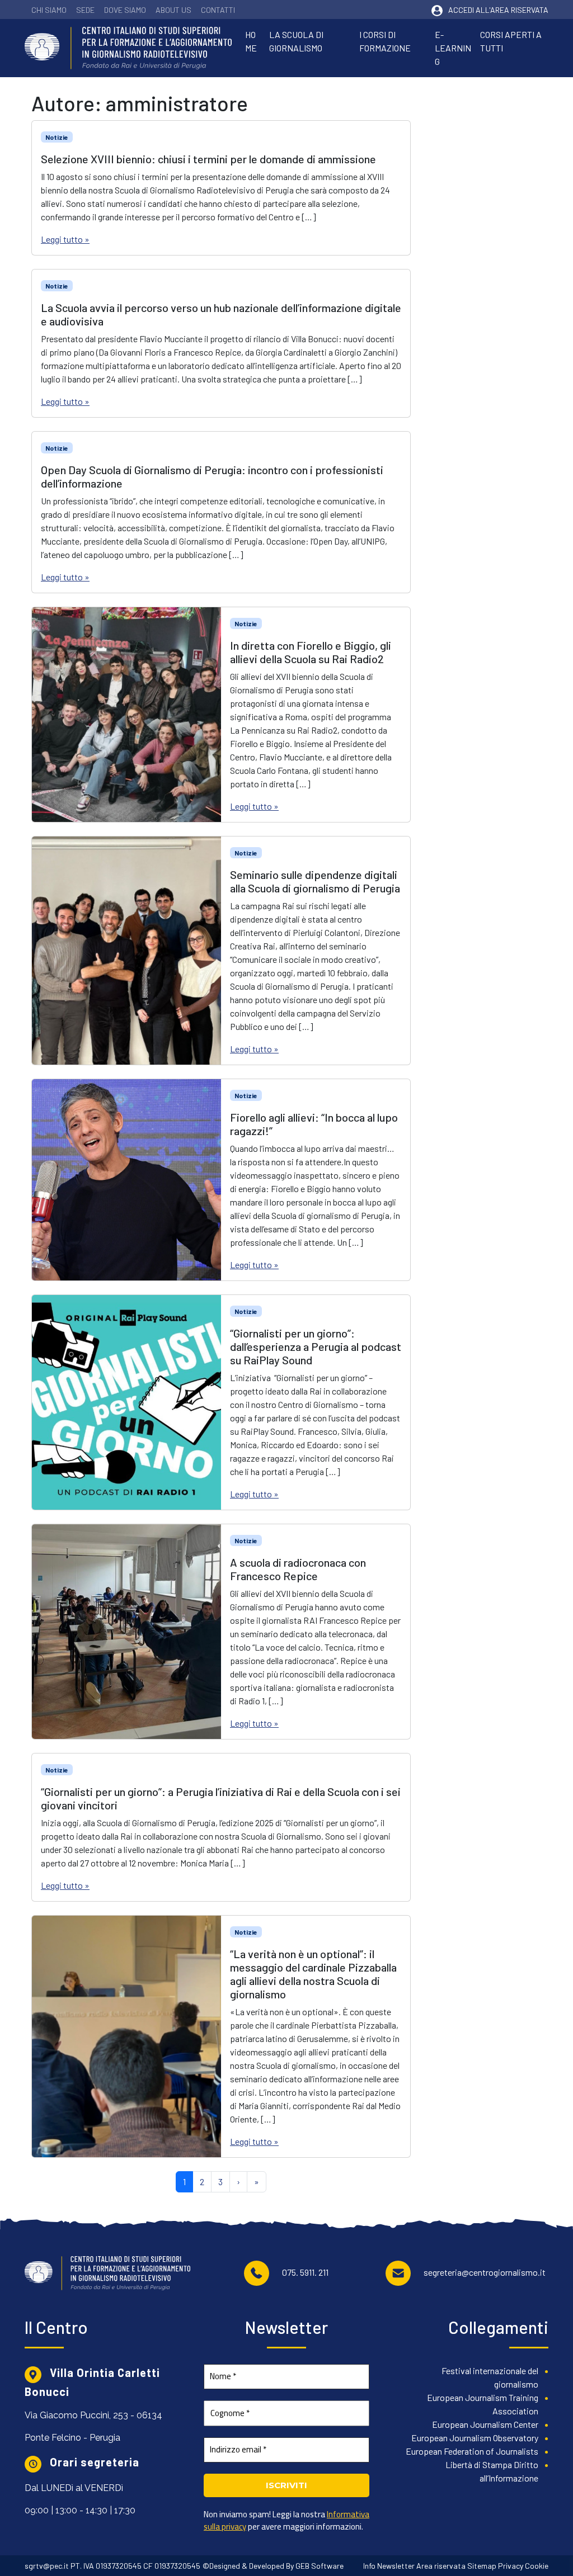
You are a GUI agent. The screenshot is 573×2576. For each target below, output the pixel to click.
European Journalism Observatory (475, 2438)
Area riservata (441, 2566)
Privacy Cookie (523, 2566)
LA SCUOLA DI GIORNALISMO (296, 41)
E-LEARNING (453, 48)
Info (369, 2566)
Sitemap (482, 2566)
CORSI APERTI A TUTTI (511, 41)
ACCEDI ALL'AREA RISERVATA (498, 10)
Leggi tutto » (65, 239)
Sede (85, 10)
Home (251, 41)
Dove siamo (125, 10)
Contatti (218, 10)
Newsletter (396, 2566)
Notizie (57, 137)
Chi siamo (49, 10)
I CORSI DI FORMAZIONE (385, 41)
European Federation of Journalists (472, 2451)
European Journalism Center (485, 2424)
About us (173, 10)
